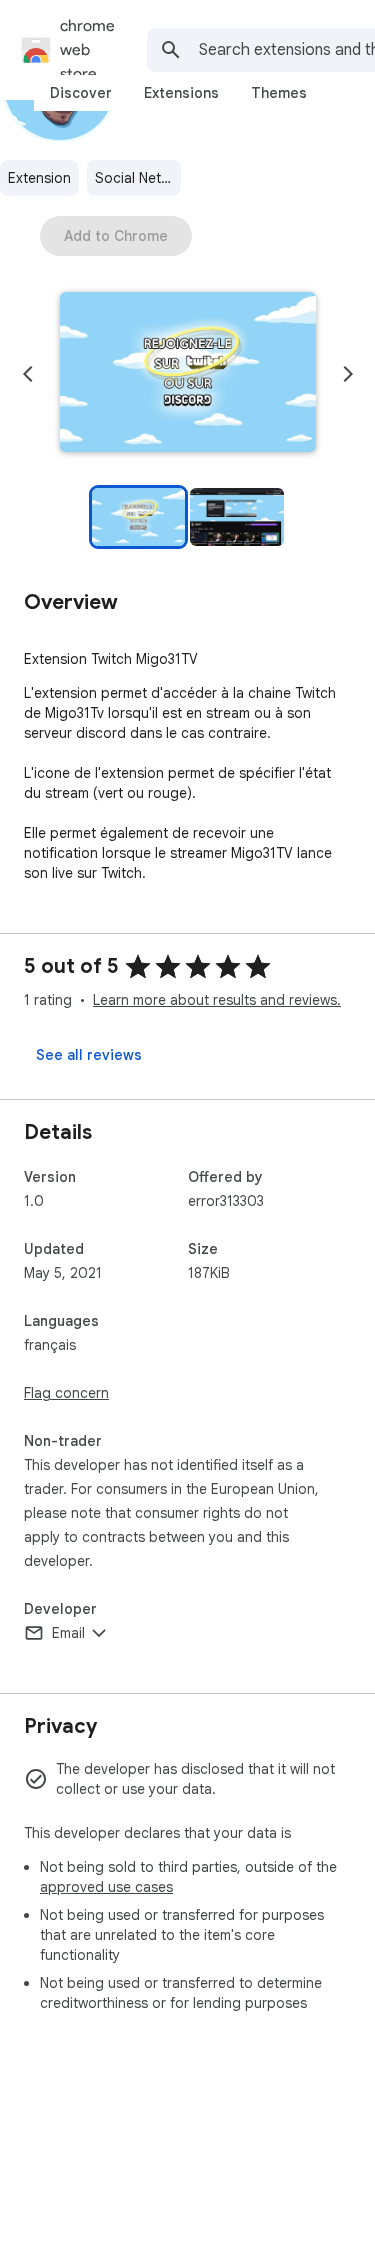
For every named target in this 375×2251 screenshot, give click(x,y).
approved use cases (106, 1887)
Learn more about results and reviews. (217, 1000)
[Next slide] (348, 374)
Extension (39, 178)
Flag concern (66, 1393)
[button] (188, 374)
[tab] (81, 93)
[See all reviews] (89, 1055)
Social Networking (138, 178)
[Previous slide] (28, 374)
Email (68, 1633)
